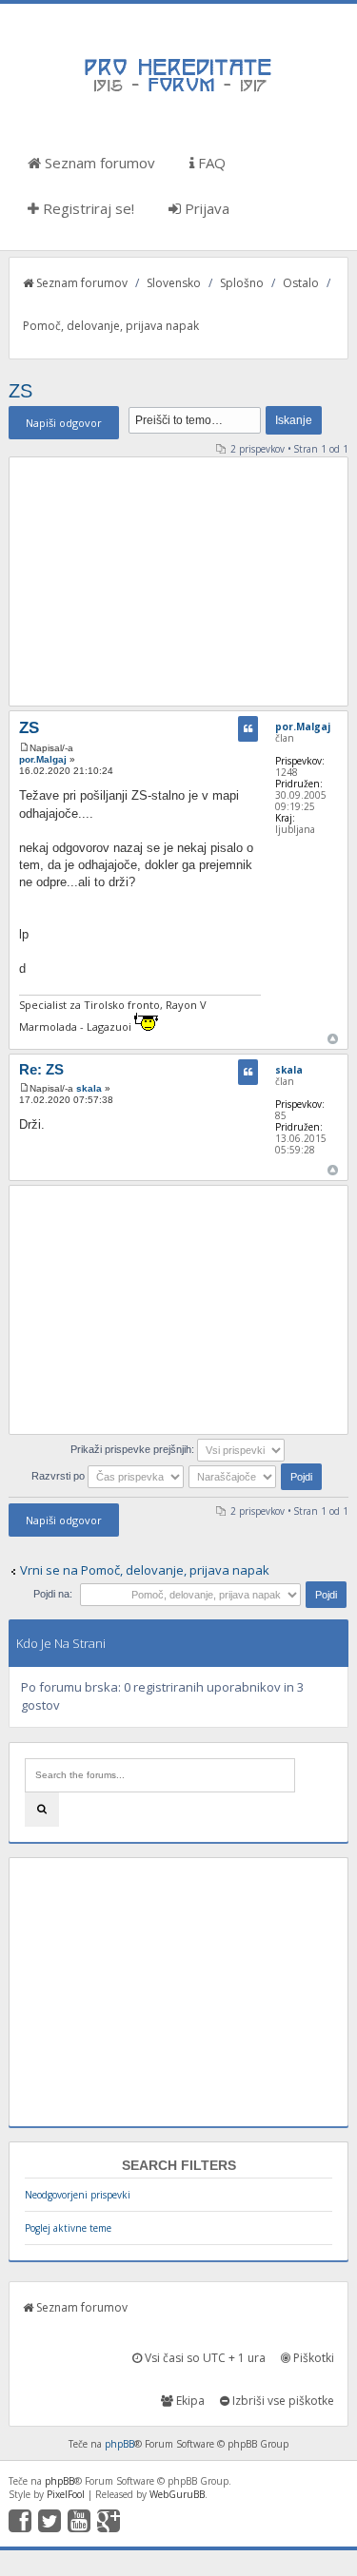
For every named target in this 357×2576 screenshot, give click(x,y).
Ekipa (189, 2401)
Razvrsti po (59, 1476)
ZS (20, 391)
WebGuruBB (177, 2494)
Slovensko (174, 283)
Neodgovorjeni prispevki (78, 2195)
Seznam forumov (98, 163)
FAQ (210, 163)
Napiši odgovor (64, 423)
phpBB (119, 2444)
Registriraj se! (87, 208)
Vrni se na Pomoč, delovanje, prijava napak (145, 1570)
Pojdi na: (53, 1594)
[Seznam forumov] (179, 90)
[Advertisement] (179, 581)
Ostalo (301, 283)
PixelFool (66, 2494)
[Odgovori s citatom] (248, 729)
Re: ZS (41, 1069)
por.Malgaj (43, 759)
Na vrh (333, 1039)
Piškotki (312, 2358)
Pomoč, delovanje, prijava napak (111, 326)
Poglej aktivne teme (68, 2228)
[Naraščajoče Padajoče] (257, 1476)
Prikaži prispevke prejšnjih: (134, 1449)
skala (89, 1088)
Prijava (205, 208)
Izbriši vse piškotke (282, 2401)
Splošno (242, 283)
